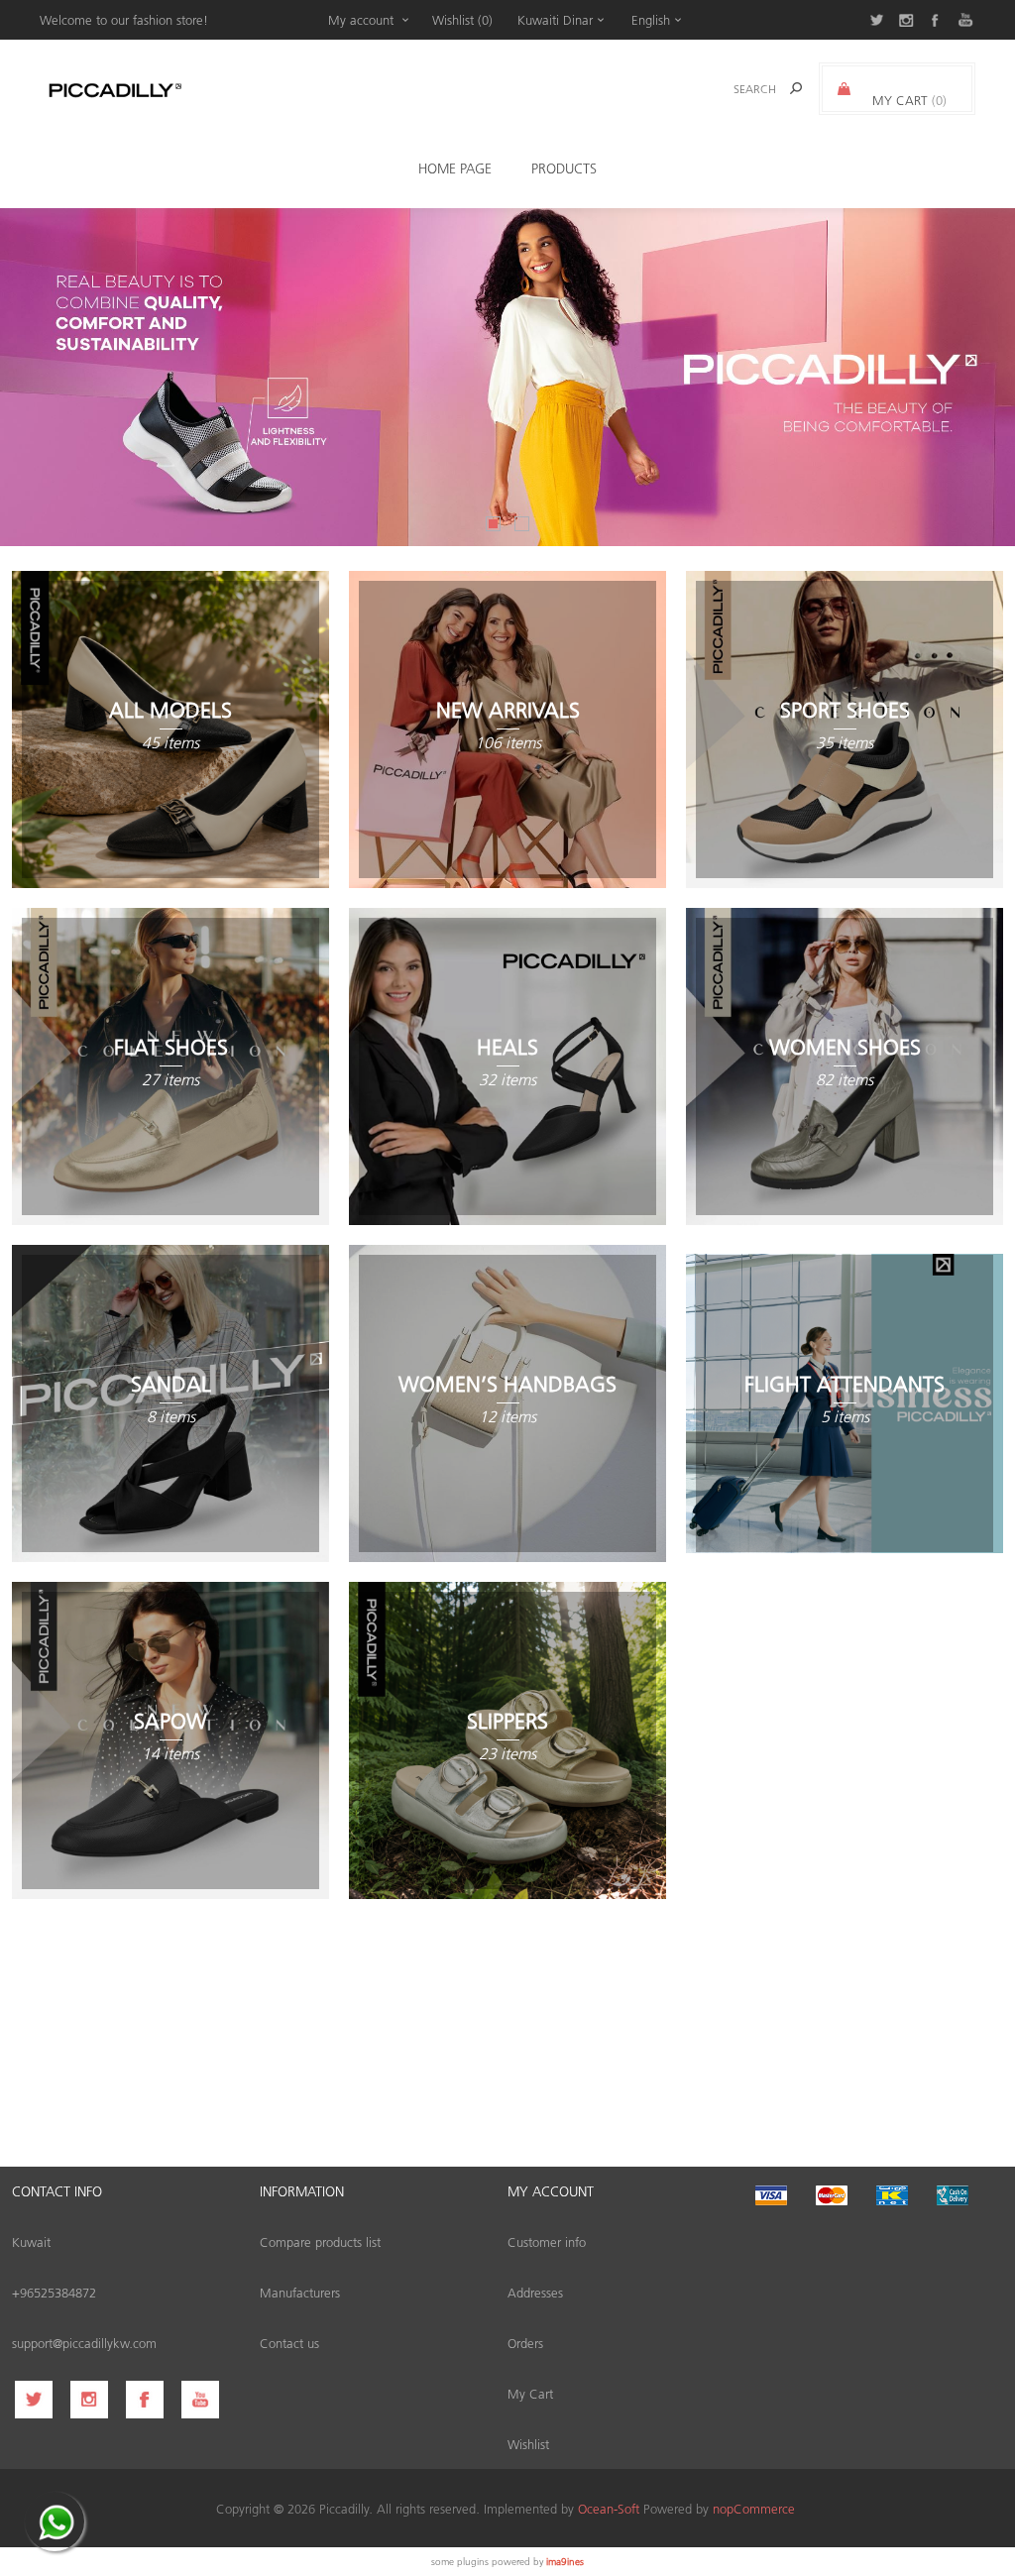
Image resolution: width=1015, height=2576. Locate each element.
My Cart (530, 2393)
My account (361, 19)
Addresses (535, 2292)
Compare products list (320, 2241)
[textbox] (729, 89)
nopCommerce (754, 2508)
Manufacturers (300, 2292)
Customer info (547, 2241)
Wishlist (528, 2444)
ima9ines (565, 2561)
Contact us (289, 2343)
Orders (525, 2343)
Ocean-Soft (609, 2508)
